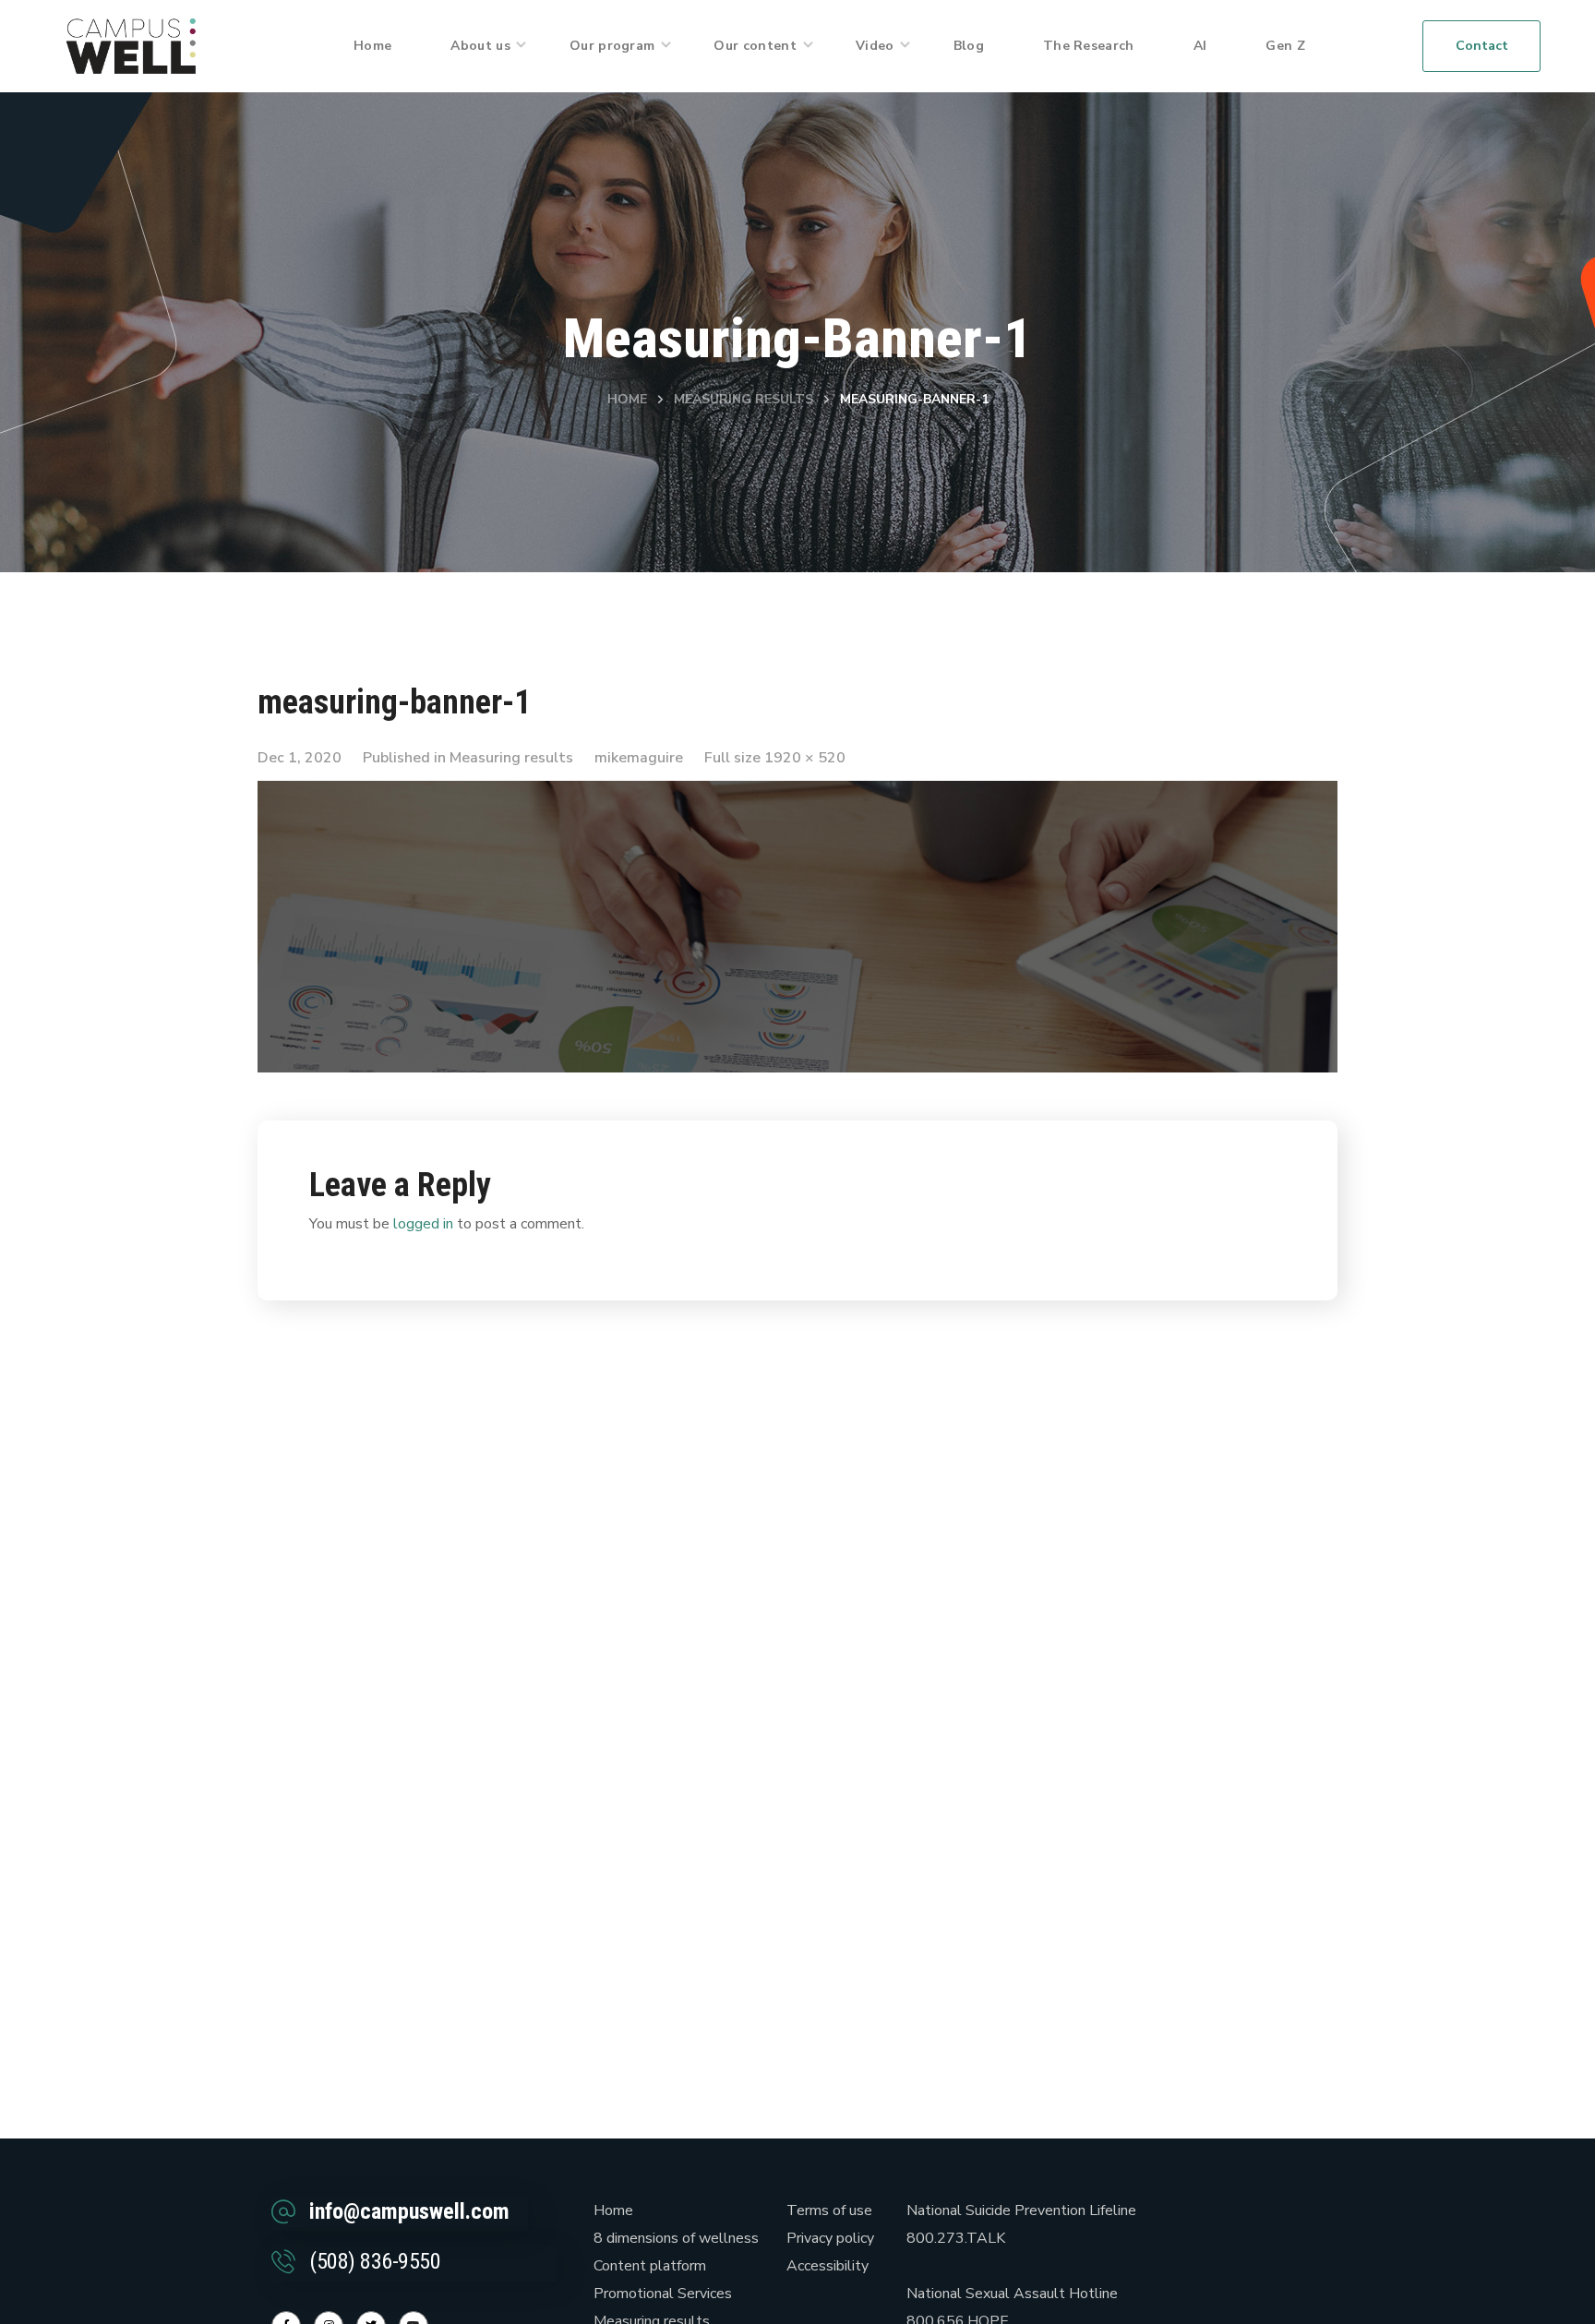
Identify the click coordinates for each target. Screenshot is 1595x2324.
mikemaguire (639, 758)
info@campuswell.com (409, 2211)
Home (627, 399)
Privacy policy (830, 2238)
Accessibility (827, 2266)
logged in (423, 1224)
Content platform (650, 2266)
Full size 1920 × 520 (775, 758)
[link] (131, 45)
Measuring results (744, 399)
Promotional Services (663, 2294)
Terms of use (829, 2210)
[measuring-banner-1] (797, 795)
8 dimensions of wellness (676, 2238)
